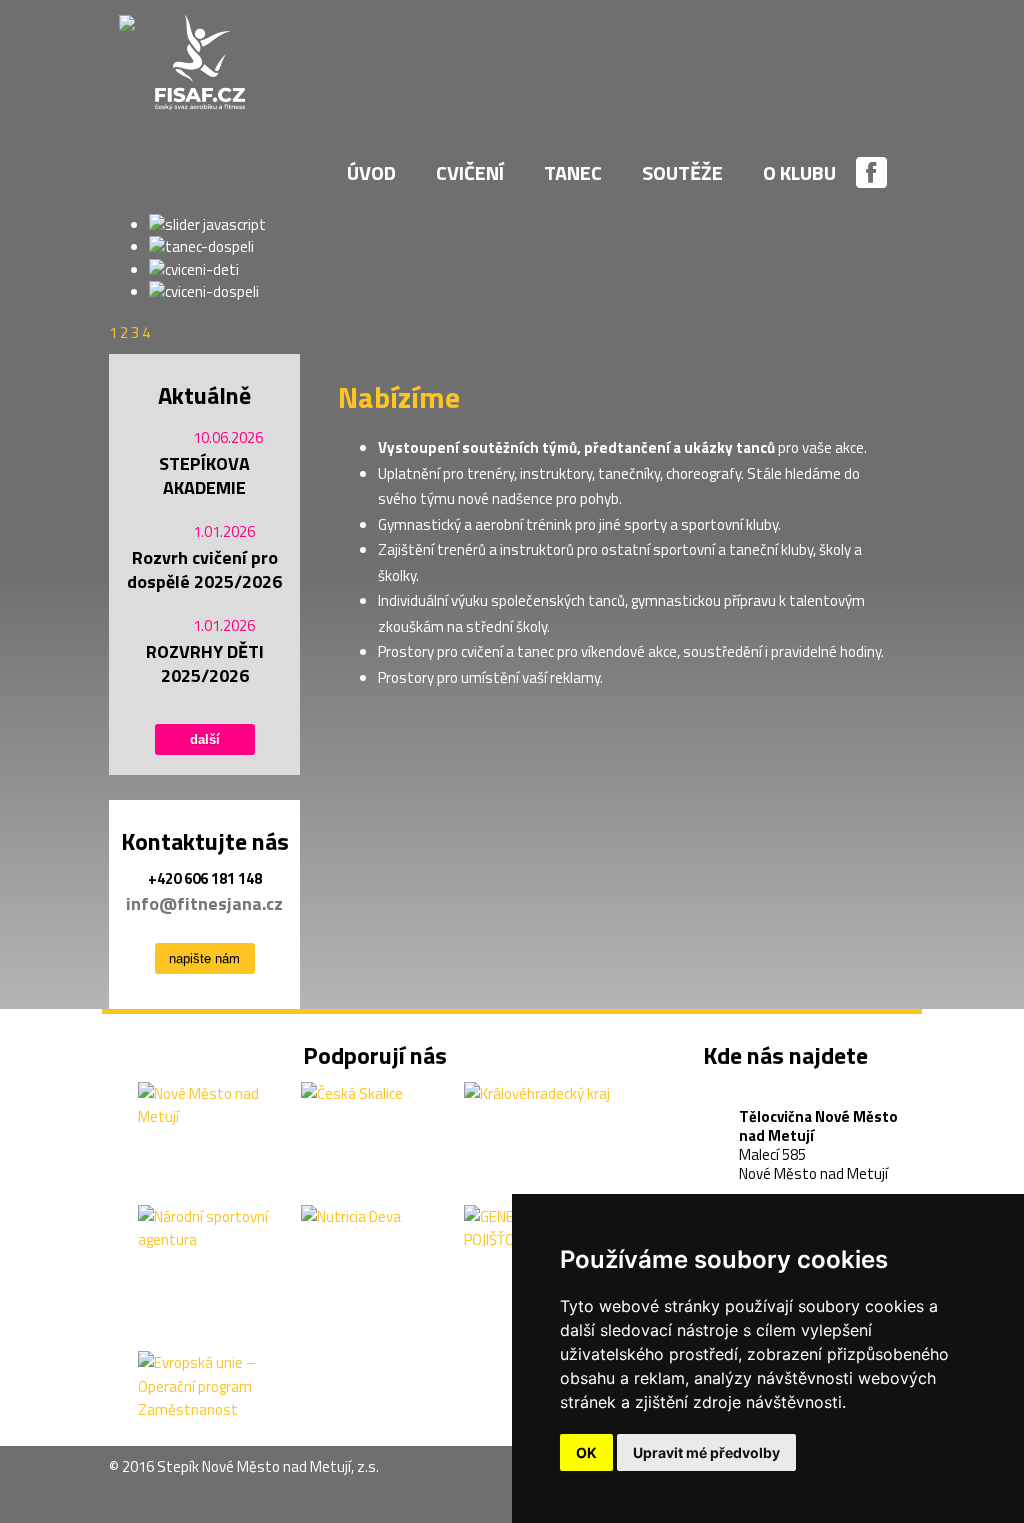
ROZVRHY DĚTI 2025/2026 (205, 664)
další (205, 739)
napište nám (204, 958)
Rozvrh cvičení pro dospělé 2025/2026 (204, 570)
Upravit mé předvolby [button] (706, 1452)
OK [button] (586, 1452)
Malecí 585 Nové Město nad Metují (818, 1120)
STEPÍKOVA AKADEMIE (204, 476)
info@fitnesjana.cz (204, 903)
